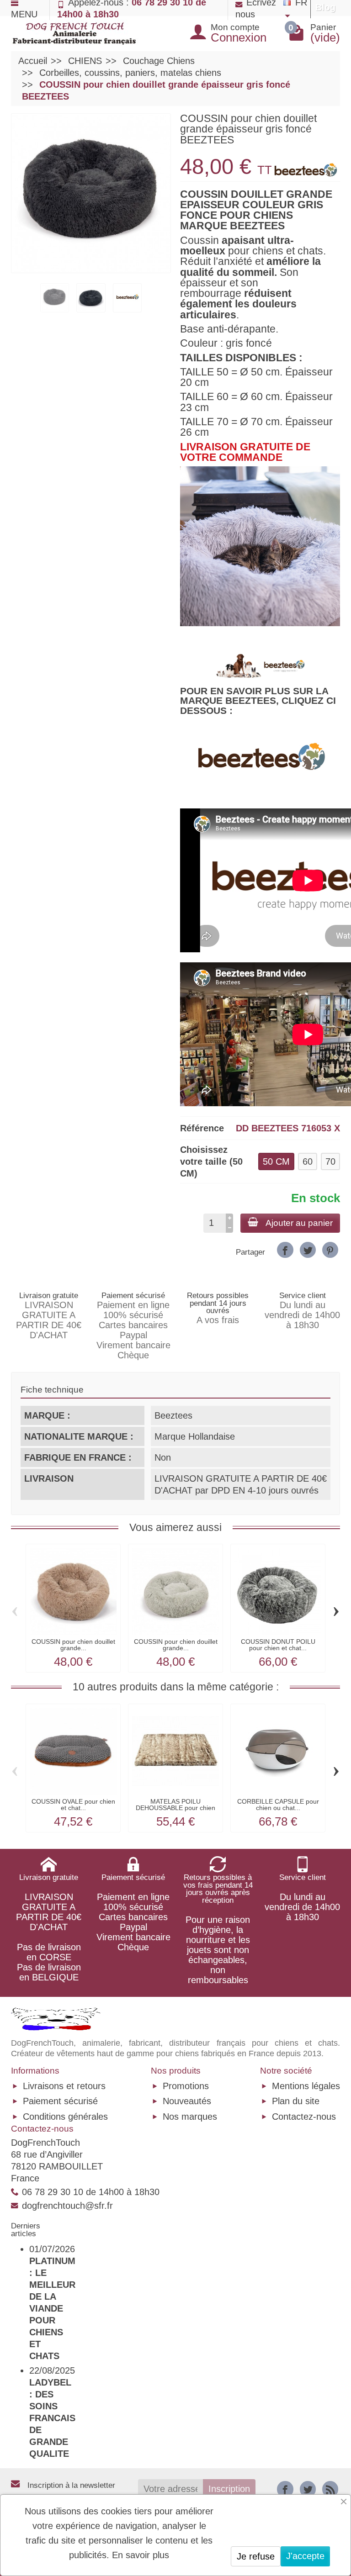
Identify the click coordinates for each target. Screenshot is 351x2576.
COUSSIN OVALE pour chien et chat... (73, 1805)
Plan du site (296, 2101)
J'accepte (305, 2556)
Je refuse (256, 2556)
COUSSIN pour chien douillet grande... (73, 1645)
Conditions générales (65, 2117)
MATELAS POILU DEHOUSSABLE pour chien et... (175, 1808)
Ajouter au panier (299, 1223)
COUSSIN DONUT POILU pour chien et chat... (278, 1645)
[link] (285, 1250)
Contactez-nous (304, 2117)
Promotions (186, 2086)
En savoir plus (141, 2555)
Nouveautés (187, 2101)
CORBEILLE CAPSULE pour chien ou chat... (278, 1805)
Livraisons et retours (64, 2086)
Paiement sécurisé (60, 2101)
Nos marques (190, 2117)
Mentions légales (306, 2086)
